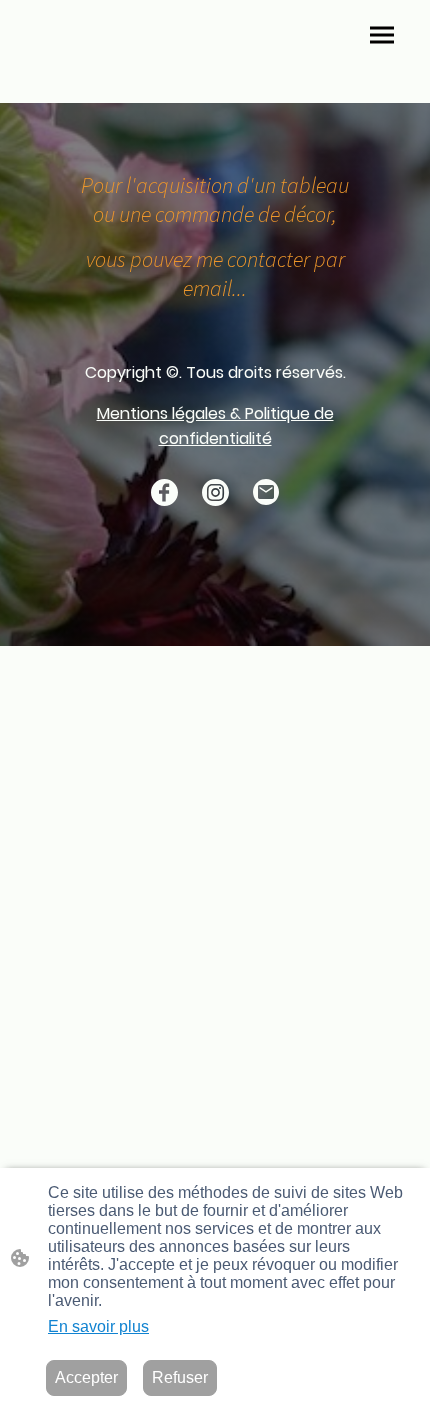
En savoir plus (98, 1326)
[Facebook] (164, 492)
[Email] (266, 492)
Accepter (86, 1377)
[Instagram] (215, 492)
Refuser (180, 1377)
